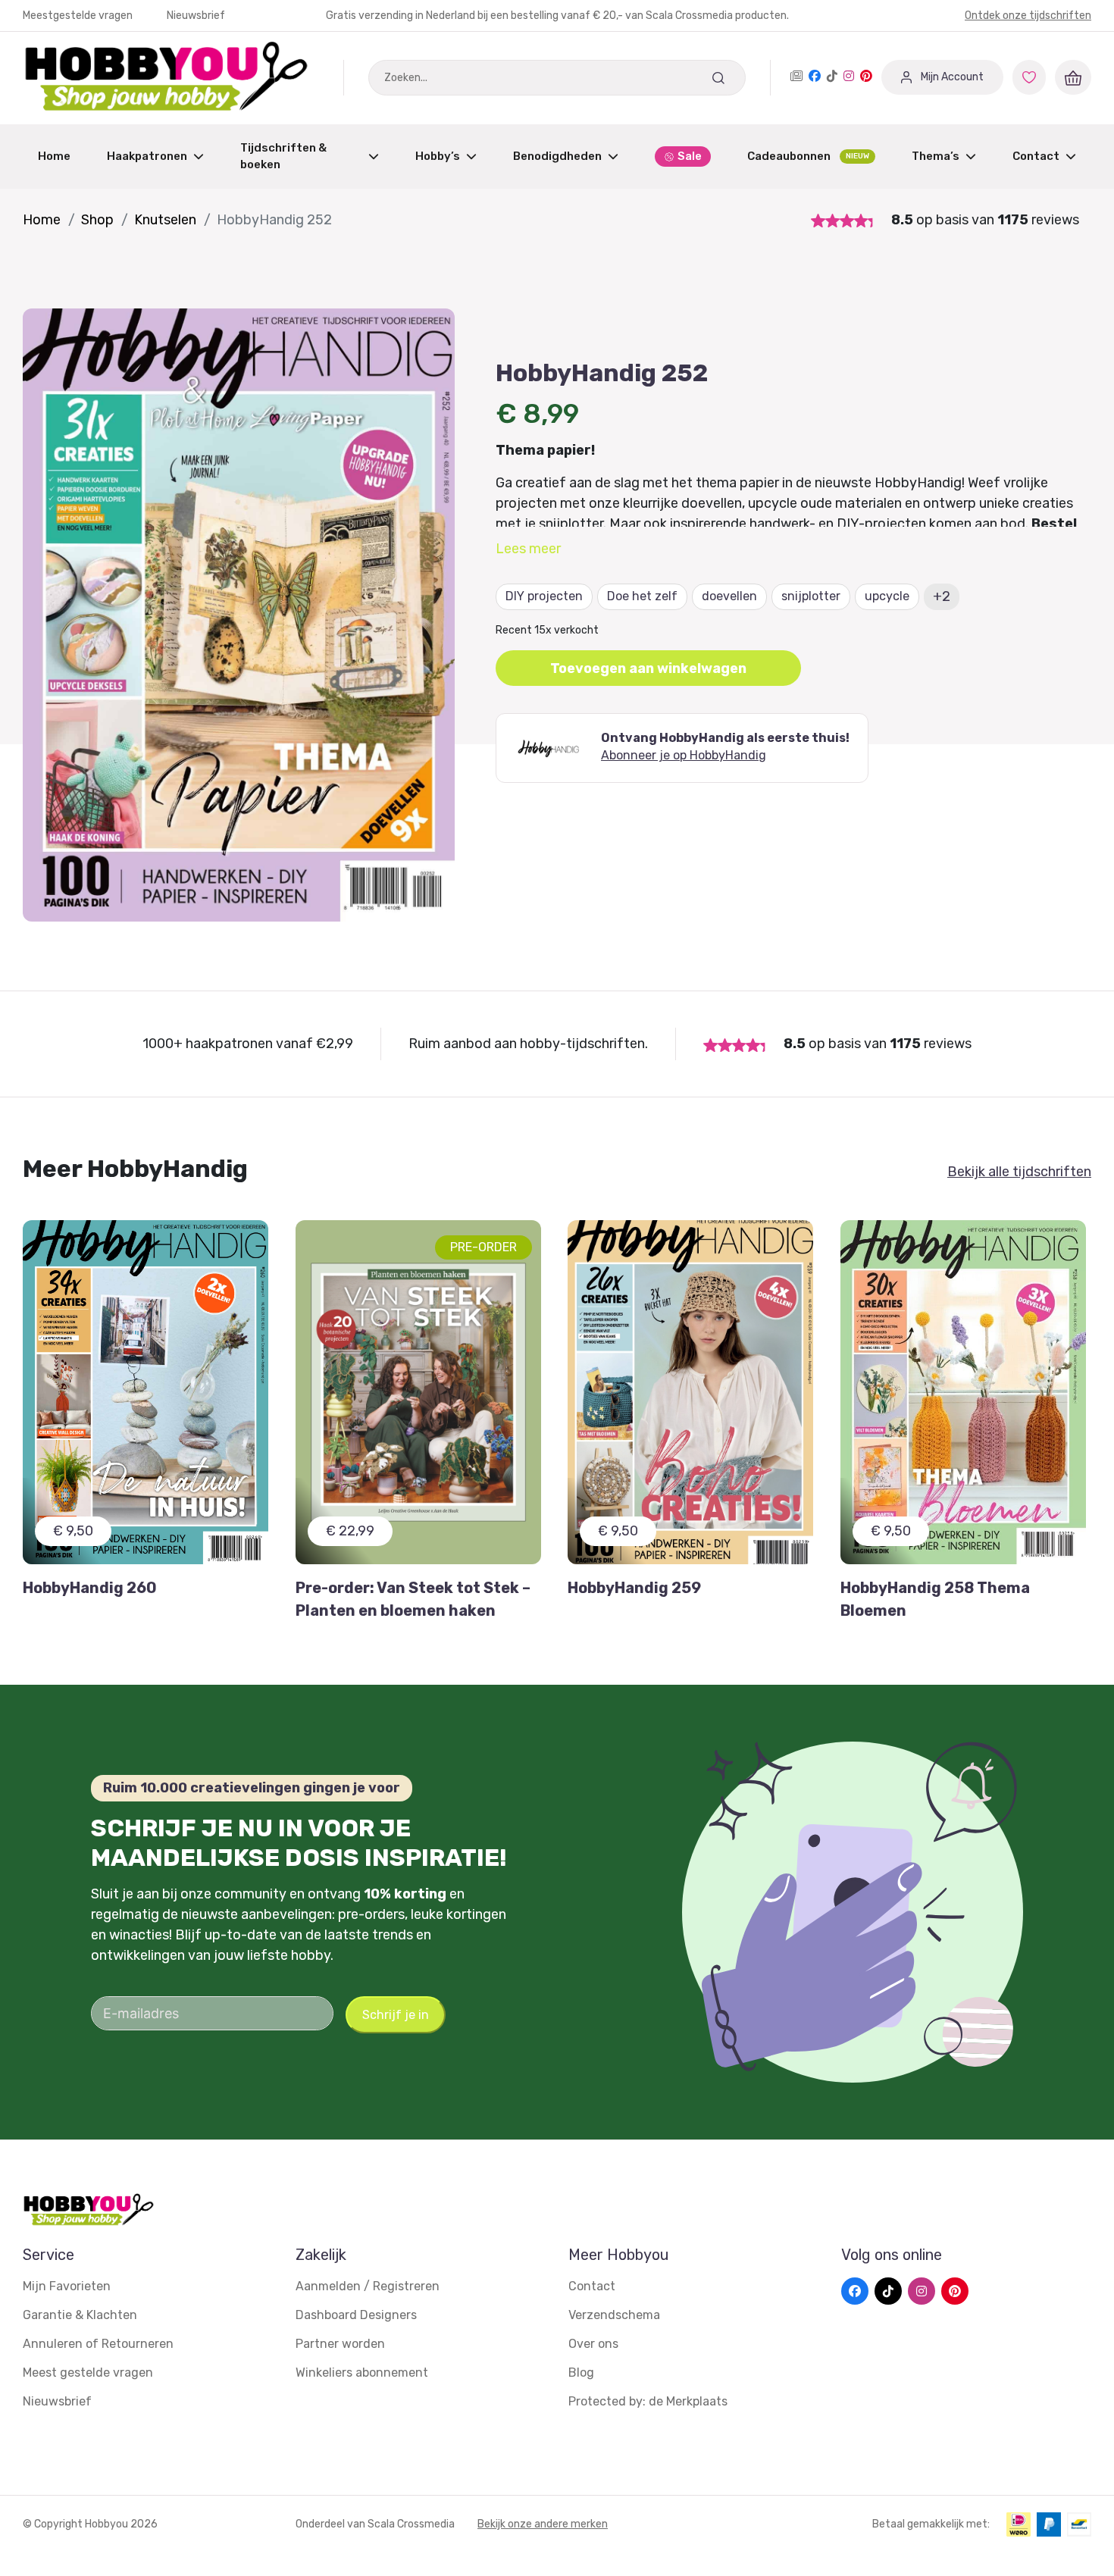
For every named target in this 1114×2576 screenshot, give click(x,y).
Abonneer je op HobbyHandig (684, 755)
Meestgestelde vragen (79, 16)
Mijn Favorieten (67, 2286)
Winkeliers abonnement (362, 2373)
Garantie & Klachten (80, 2315)
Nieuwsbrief (196, 16)
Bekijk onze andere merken (543, 2524)
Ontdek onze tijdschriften (1028, 16)
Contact (1036, 156)
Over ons (593, 2344)
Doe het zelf (642, 596)
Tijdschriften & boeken (283, 157)
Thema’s (936, 156)
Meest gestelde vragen (88, 2373)
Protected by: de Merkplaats (648, 2401)
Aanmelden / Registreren (368, 2286)
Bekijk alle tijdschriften (1019, 1172)
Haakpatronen (147, 156)
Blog (581, 2373)
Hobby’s (438, 156)
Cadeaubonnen (808, 156)
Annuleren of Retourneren (98, 2344)
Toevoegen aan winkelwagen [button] (648, 668)
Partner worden (340, 2344)
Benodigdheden (557, 156)
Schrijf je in (396, 2015)
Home (54, 156)
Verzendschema (614, 2315)
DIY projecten (544, 596)
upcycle (887, 596)
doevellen (729, 596)
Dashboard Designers (356, 2315)
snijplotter (811, 596)
